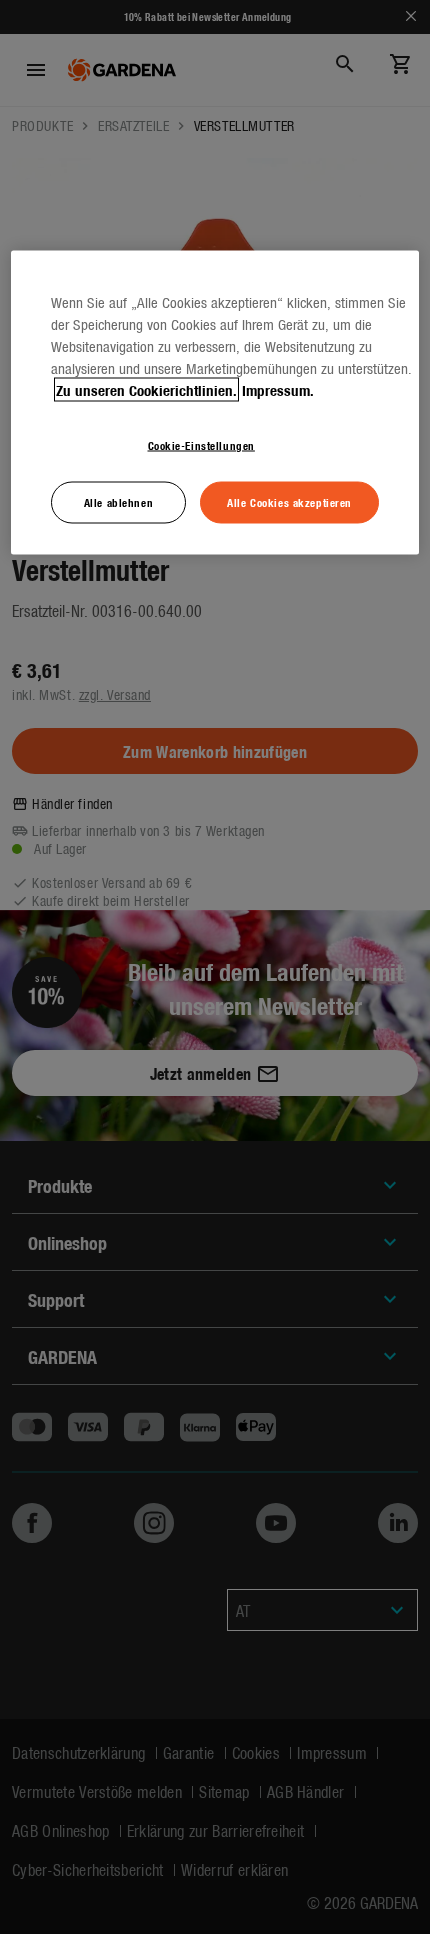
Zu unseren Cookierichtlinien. (146, 390)
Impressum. (278, 390)
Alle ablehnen (118, 502)
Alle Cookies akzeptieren (289, 502)
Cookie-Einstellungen (201, 445)
